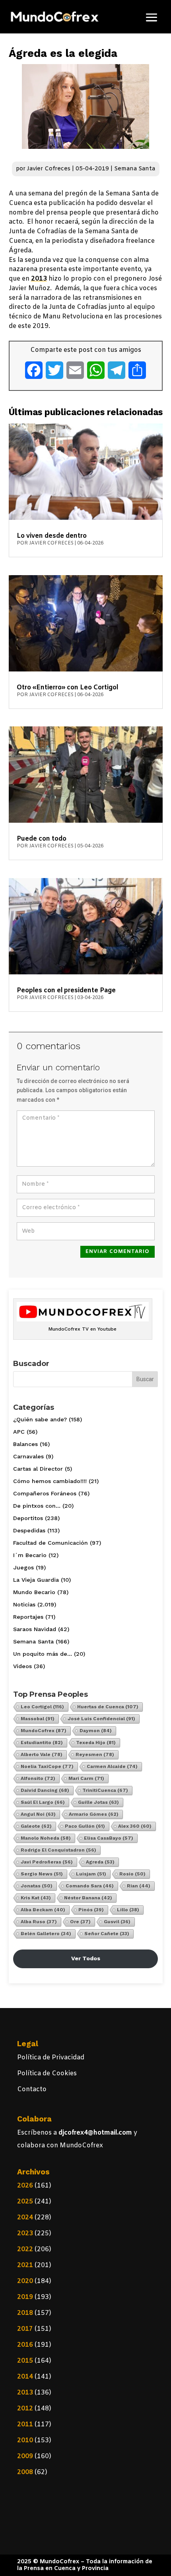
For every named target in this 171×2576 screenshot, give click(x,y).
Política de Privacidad (51, 2058)
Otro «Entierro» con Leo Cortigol (67, 688)
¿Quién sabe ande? (40, 1419)
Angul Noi (38, 1814)
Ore (80, 1922)
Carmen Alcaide (112, 1766)
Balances (25, 1444)
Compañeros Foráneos (45, 1493)
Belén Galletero (46, 1934)
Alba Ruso (39, 1922)
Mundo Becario (34, 1592)
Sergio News (42, 1874)
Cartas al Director (38, 1469)
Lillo (128, 1910)
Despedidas (29, 1530)
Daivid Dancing (45, 1790)
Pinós (91, 1910)
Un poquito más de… (43, 1654)
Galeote (36, 1826)
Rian (139, 1886)
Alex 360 (135, 1826)
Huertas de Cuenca (108, 1707)
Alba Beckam (43, 1910)
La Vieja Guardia (36, 1580)
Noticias (24, 1604)
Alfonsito (38, 1778)
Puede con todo (42, 839)
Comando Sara (90, 1886)
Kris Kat (36, 1898)
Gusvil (117, 1922)
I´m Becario (30, 1555)
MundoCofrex (44, 1731)
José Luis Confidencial (101, 1719)
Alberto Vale (42, 1754)
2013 (39, 279)
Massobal (38, 1719)
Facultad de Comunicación (51, 1543)
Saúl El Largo (43, 1802)
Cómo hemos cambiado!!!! (50, 1481)
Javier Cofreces (49, 169)
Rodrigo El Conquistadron (58, 1850)
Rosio (132, 1874)
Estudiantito (42, 1743)
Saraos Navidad (35, 1629)
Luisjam (91, 1874)
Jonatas (37, 1886)
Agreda (100, 1862)
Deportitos (28, 1518)
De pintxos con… (37, 1506)
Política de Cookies (47, 2073)
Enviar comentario (118, 1252)
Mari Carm (86, 1778)
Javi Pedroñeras (47, 1862)
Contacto (32, 2089)
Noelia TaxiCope (47, 1766)
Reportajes (28, 1617)
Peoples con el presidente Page (66, 990)
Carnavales (28, 1456)
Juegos (23, 1567)
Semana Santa (135, 169)
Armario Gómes (94, 1814)
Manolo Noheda (46, 1838)
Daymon (96, 1731)
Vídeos (22, 1666)
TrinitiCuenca (105, 1790)
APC (19, 1432)
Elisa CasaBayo (109, 1838)
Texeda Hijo (96, 1743)
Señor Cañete (107, 1934)
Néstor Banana (88, 1898)
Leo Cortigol (42, 1707)
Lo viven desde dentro (52, 536)
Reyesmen (95, 1754)
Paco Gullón (85, 1826)
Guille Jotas (98, 1802)
